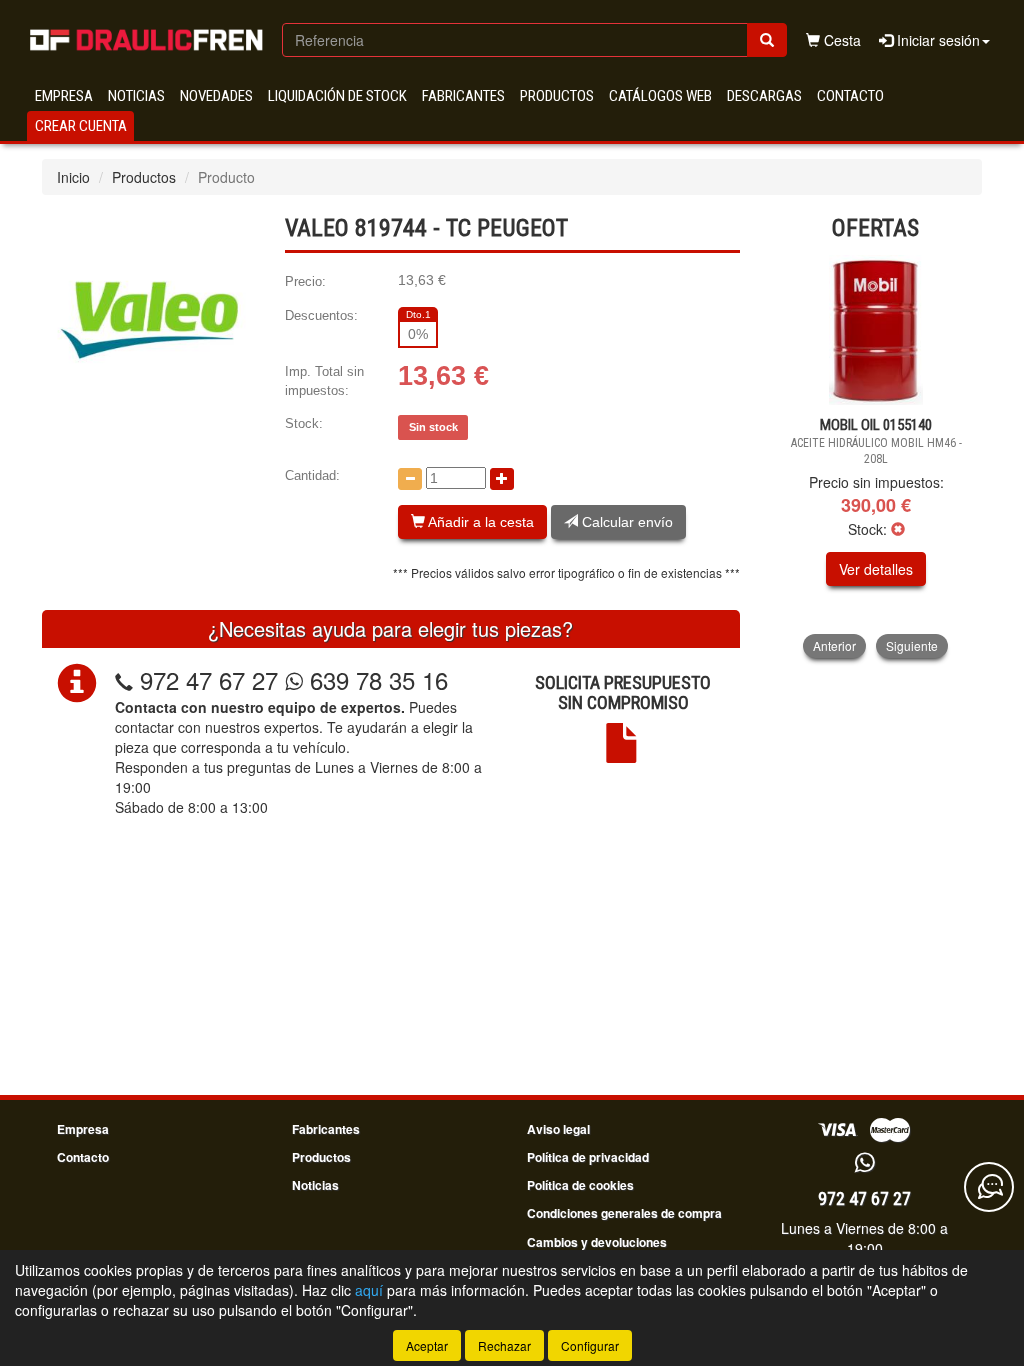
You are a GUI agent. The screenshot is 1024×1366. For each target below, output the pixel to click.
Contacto (850, 96)
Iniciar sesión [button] (936, 40)
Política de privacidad (588, 1157)
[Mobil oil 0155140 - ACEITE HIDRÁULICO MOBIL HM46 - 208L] (876, 330)
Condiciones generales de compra (624, 1213)
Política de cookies (580, 1185)
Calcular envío (625, 522)
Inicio (73, 177)
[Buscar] (767, 40)
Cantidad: (312, 475)
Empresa (64, 96)
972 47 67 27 (209, 679)
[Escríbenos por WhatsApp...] (864, 1163)
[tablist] (876, 456)
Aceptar (427, 1345)
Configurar (590, 1345)
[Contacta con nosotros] (989, 1187)
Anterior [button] (834, 645)
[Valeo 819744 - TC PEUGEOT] (148, 320)
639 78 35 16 (375, 679)
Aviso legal (558, 1129)
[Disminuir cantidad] (410, 479)
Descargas (764, 96)
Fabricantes (463, 96)
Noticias (136, 96)
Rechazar (504, 1345)
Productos (557, 96)
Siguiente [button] (912, 645)
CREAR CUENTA (81, 126)
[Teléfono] (124, 679)
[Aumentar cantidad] (502, 479)
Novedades (216, 96)
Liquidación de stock (337, 96)
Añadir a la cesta (479, 522)
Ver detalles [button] (876, 569)
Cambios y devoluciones (597, 1242)
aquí (369, 1290)
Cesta (840, 40)
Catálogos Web (660, 96)
